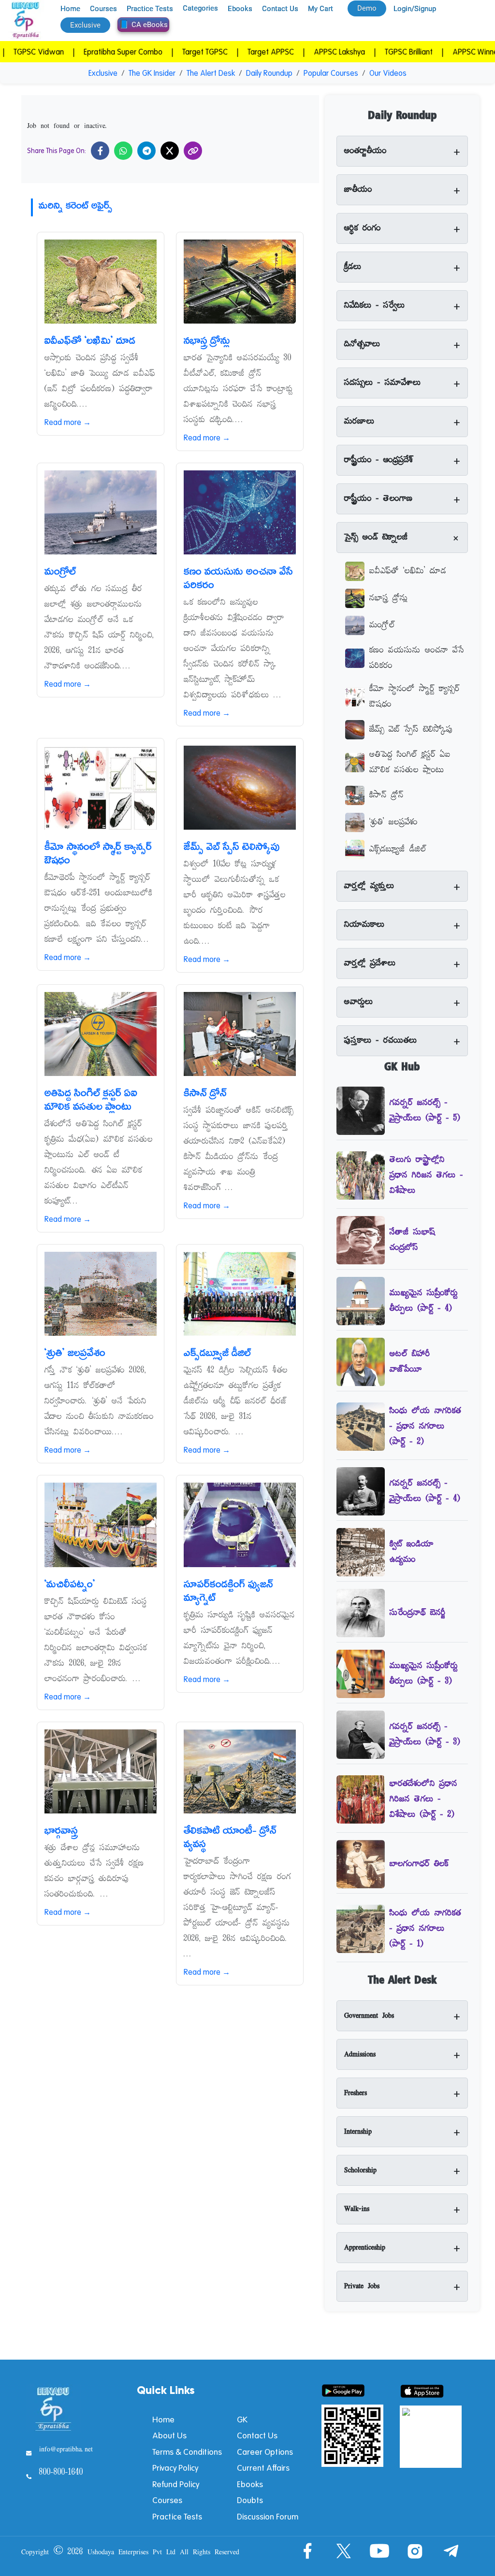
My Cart (320, 9)
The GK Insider (152, 73)
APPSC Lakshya (290, 52)
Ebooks (240, 9)
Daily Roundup (269, 73)
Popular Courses (331, 73)
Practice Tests (150, 9)
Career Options (265, 2452)
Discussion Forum (268, 2516)
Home (70, 9)
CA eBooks (150, 25)
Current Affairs (263, 2468)
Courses (103, 9)
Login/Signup (415, 9)
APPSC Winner (427, 52)
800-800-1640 (61, 2473)
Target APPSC (221, 52)
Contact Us (280, 9)
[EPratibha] (25, 21)
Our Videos (388, 73)
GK (242, 2419)
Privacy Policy (175, 2468)
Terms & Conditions (187, 2452)
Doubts (250, 2500)
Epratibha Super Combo (73, 52)
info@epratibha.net (66, 2449)
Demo (367, 8)
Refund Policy (176, 2484)
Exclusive (103, 73)
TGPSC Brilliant (359, 52)
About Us (169, 2435)
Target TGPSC (155, 52)
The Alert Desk (211, 73)
